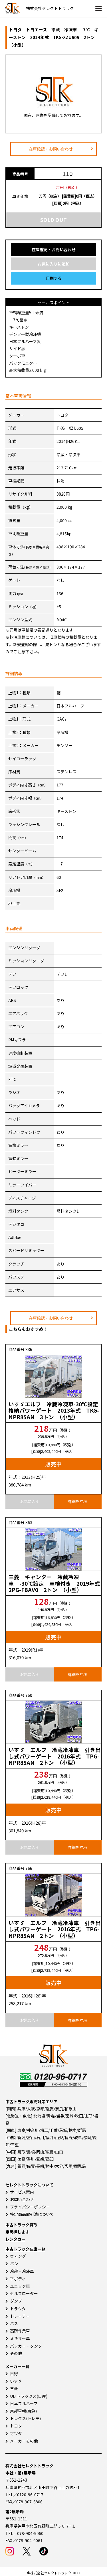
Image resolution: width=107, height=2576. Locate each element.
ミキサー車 (20, 2338)
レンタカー (15, 2239)
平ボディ (18, 2279)
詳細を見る (78, 1501)
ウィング (18, 2256)
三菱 (14, 2388)
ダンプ (16, 2301)
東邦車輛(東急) (23, 2411)
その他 (16, 2353)
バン (14, 2263)
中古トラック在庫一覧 (25, 2249)
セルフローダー (24, 2293)
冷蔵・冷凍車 (22, 2271)
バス (14, 2323)
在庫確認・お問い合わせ (51, 149)
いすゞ (16, 2381)
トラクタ (18, 2309)
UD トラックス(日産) (29, 2396)
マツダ (16, 2433)
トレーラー (20, 2316)
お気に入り (30, 1501)
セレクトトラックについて (29, 2185)
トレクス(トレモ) (25, 2418)
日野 (14, 2374)
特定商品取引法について (32, 2214)
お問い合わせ (22, 2199)
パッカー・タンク (26, 2346)
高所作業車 (20, 2331)
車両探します (17, 2232)
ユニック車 (20, 2286)
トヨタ (16, 2426)
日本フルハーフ (24, 2403)
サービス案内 (22, 2192)
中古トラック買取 (21, 2225)
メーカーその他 (24, 2441)
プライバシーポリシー (30, 2207)
